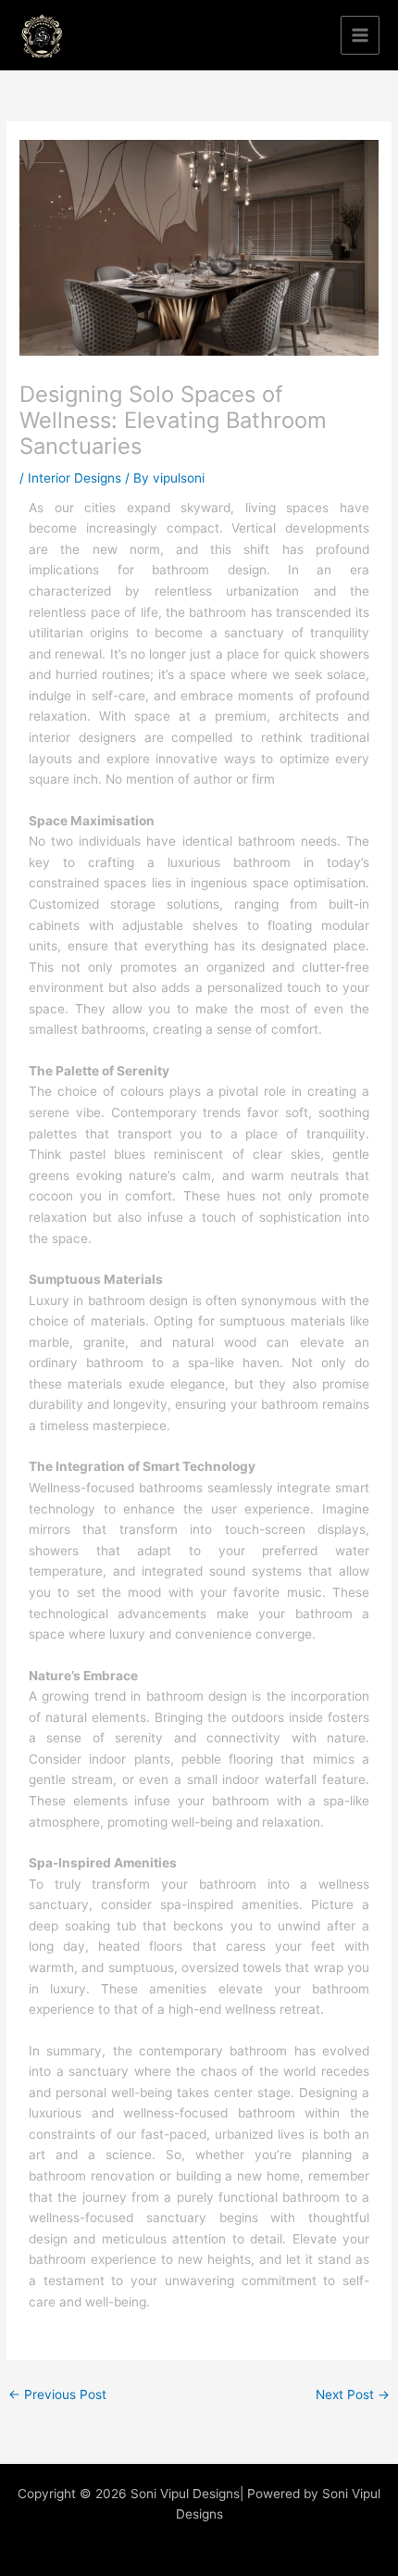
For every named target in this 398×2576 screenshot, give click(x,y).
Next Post (353, 2394)
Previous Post (57, 2394)
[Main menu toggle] (361, 36)
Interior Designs (75, 478)
